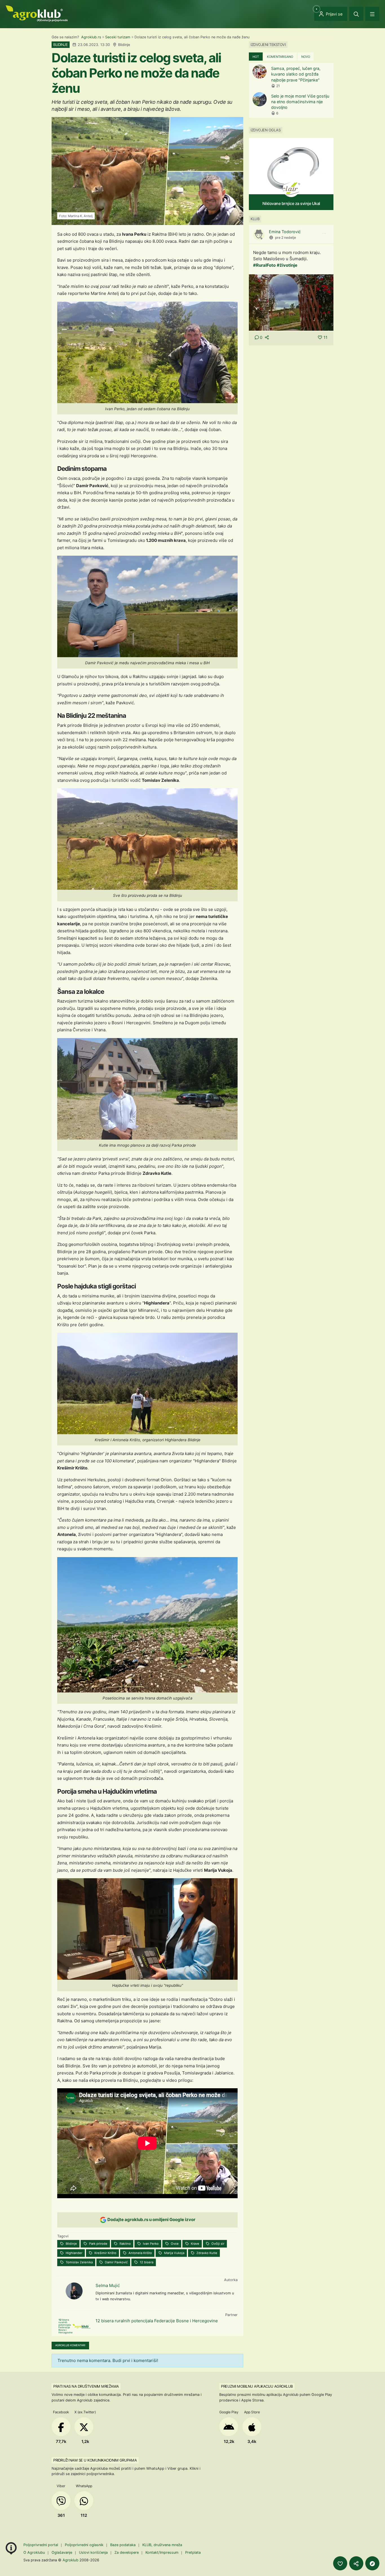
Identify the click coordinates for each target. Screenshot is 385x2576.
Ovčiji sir (217, 2244)
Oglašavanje (62, 2552)
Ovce (174, 2244)
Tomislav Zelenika (79, 2262)
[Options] (324, 233)
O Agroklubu (34, 2552)
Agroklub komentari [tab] (70, 2345)
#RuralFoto (264, 265)
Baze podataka (123, 2545)
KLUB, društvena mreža (162, 2545)
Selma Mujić (108, 2285)
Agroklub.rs (91, 37)
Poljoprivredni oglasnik (85, 2545)
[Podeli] (356, 2563)
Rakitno (125, 2244)
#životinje (287, 265)
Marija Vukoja (174, 2253)
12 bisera (146, 2262)
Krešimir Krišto (105, 2253)
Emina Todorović (285, 232)
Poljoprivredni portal (41, 2545)
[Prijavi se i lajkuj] (340, 2563)
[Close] (356, 14)
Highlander (74, 2253)
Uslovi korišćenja (93, 2552)
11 (326, 337)
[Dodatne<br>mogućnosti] (372, 2563)
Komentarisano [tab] (280, 57)
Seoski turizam (118, 37)
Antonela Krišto (140, 2253)
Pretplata (193, 2552)
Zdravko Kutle (206, 2253)
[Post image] (291, 302)
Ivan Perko (150, 2244)
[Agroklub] (37, 13)
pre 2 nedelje (286, 238)
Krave (195, 2244)
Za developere (127, 2552)
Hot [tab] (256, 57)
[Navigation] (372, 14)
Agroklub (70, 2560)
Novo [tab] (306, 57)
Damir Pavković (116, 2262)
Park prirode (98, 2244)
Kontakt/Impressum (162, 2552)
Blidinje (71, 2244)
